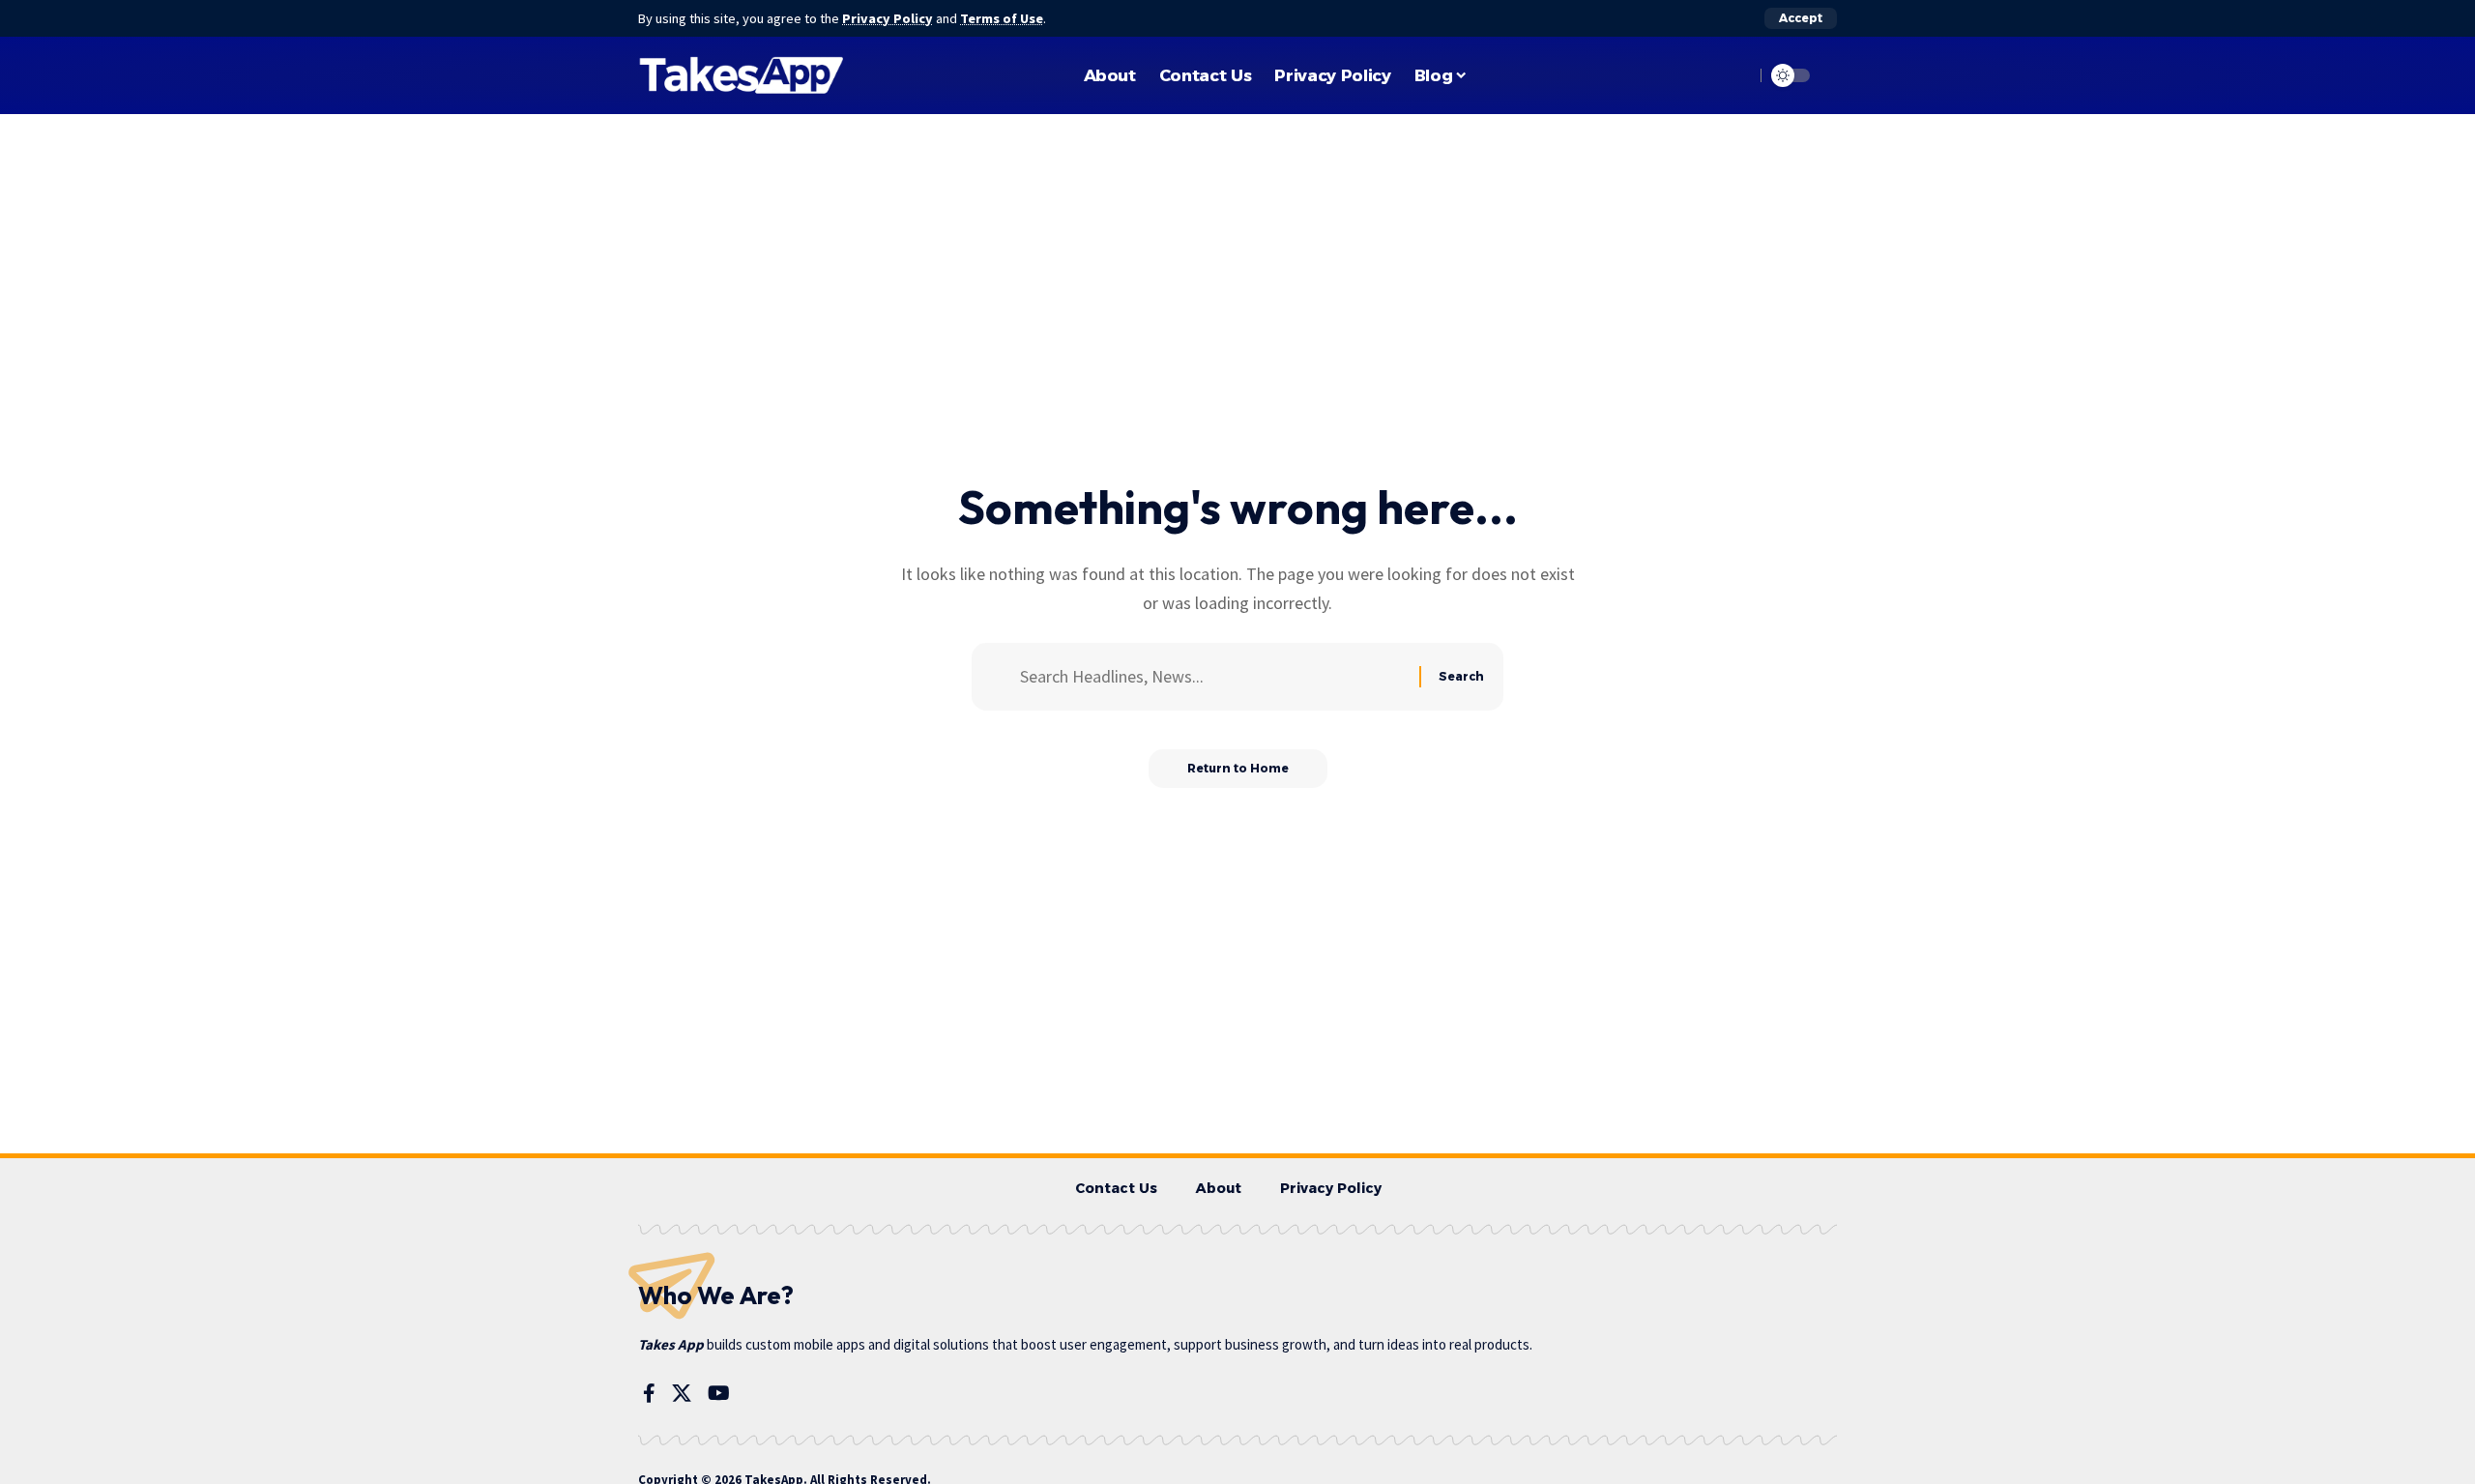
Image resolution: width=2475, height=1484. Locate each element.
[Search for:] (1212, 677)
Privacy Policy (888, 18)
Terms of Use (1002, 18)
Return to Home (1238, 768)
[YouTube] (719, 1393)
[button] (1801, 18)
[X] (682, 1393)
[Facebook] (649, 1393)
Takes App (671, 1344)
